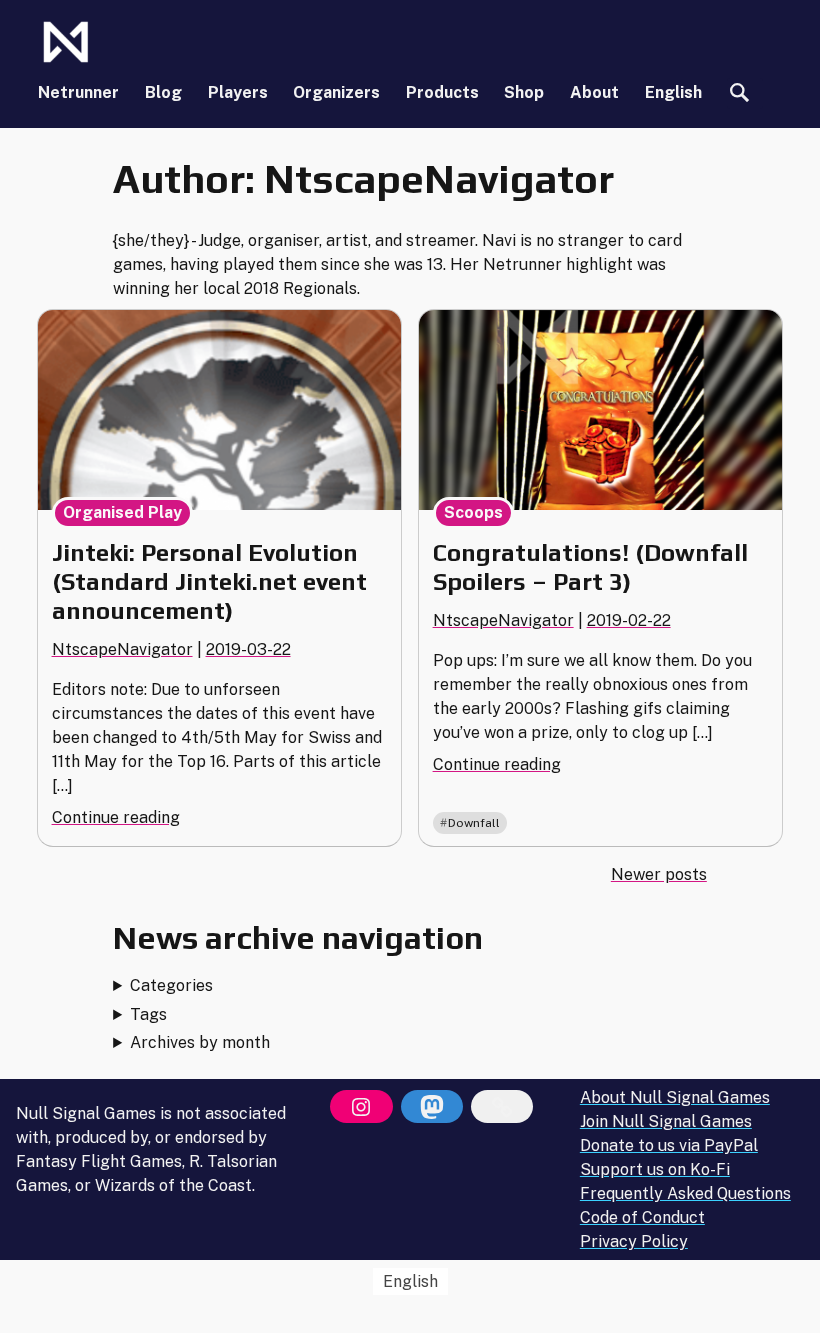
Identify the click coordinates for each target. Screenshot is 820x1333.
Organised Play (122, 512)
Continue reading (116, 817)
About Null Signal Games (675, 1097)
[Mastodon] (432, 1107)
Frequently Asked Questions (685, 1193)
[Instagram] (361, 1107)
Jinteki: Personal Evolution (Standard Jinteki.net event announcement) (209, 581)
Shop (524, 92)
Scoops (473, 512)
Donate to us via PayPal (669, 1145)
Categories (171, 985)
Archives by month (200, 1042)
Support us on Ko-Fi (655, 1169)
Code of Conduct (642, 1217)
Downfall (474, 823)
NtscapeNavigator (122, 649)
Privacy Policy (634, 1241)
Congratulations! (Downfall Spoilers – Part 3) (590, 567)
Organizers (336, 92)
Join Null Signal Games (666, 1121)
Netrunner (78, 92)
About (594, 92)
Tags (148, 1014)
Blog (163, 92)
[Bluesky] (502, 1107)
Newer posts (659, 874)
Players (238, 92)
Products (442, 92)
